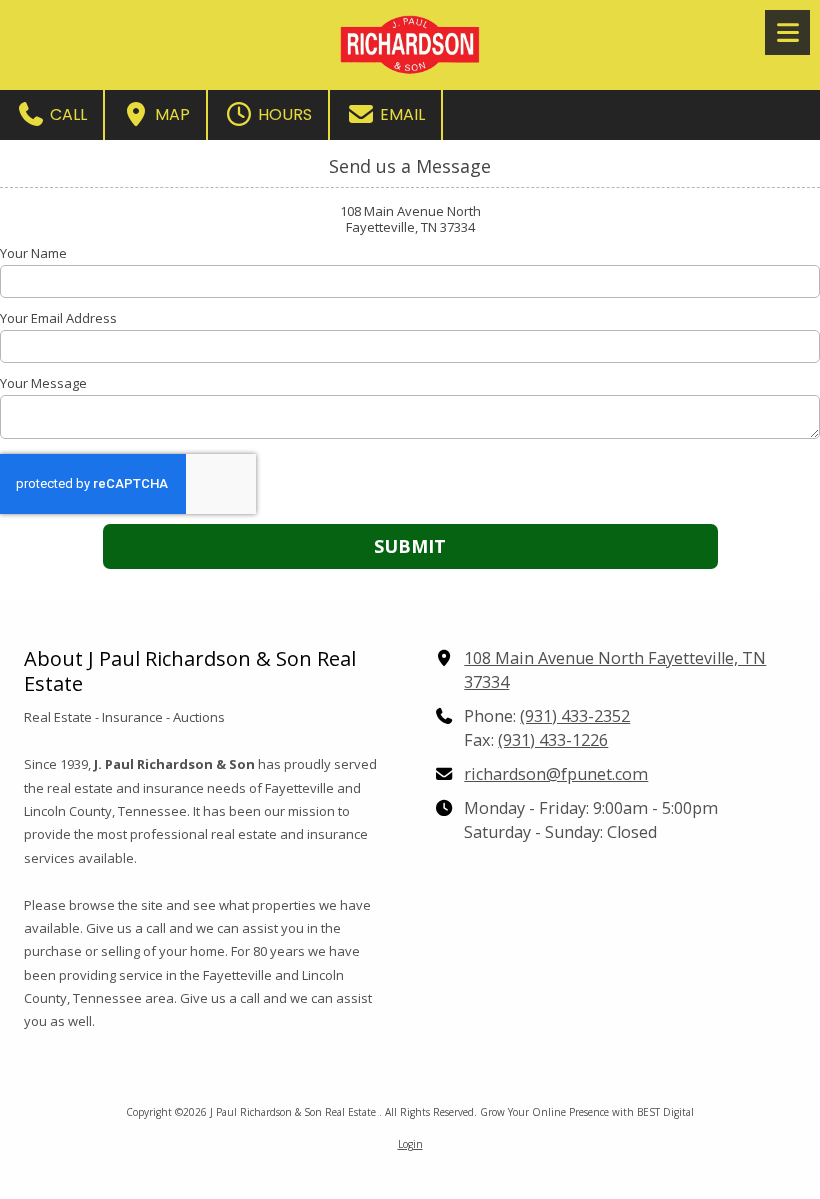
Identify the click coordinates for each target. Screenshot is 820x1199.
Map (170, 114)
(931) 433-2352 (575, 716)
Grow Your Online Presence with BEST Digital (587, 1112)
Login (410, 1144)
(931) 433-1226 (553, 740)
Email (400, 114)
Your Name (33, 253)
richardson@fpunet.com (556, 774)
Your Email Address (58, 318)
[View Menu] (787, 32)
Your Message (43, 383)
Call (66, 114)
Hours (283, 114)
